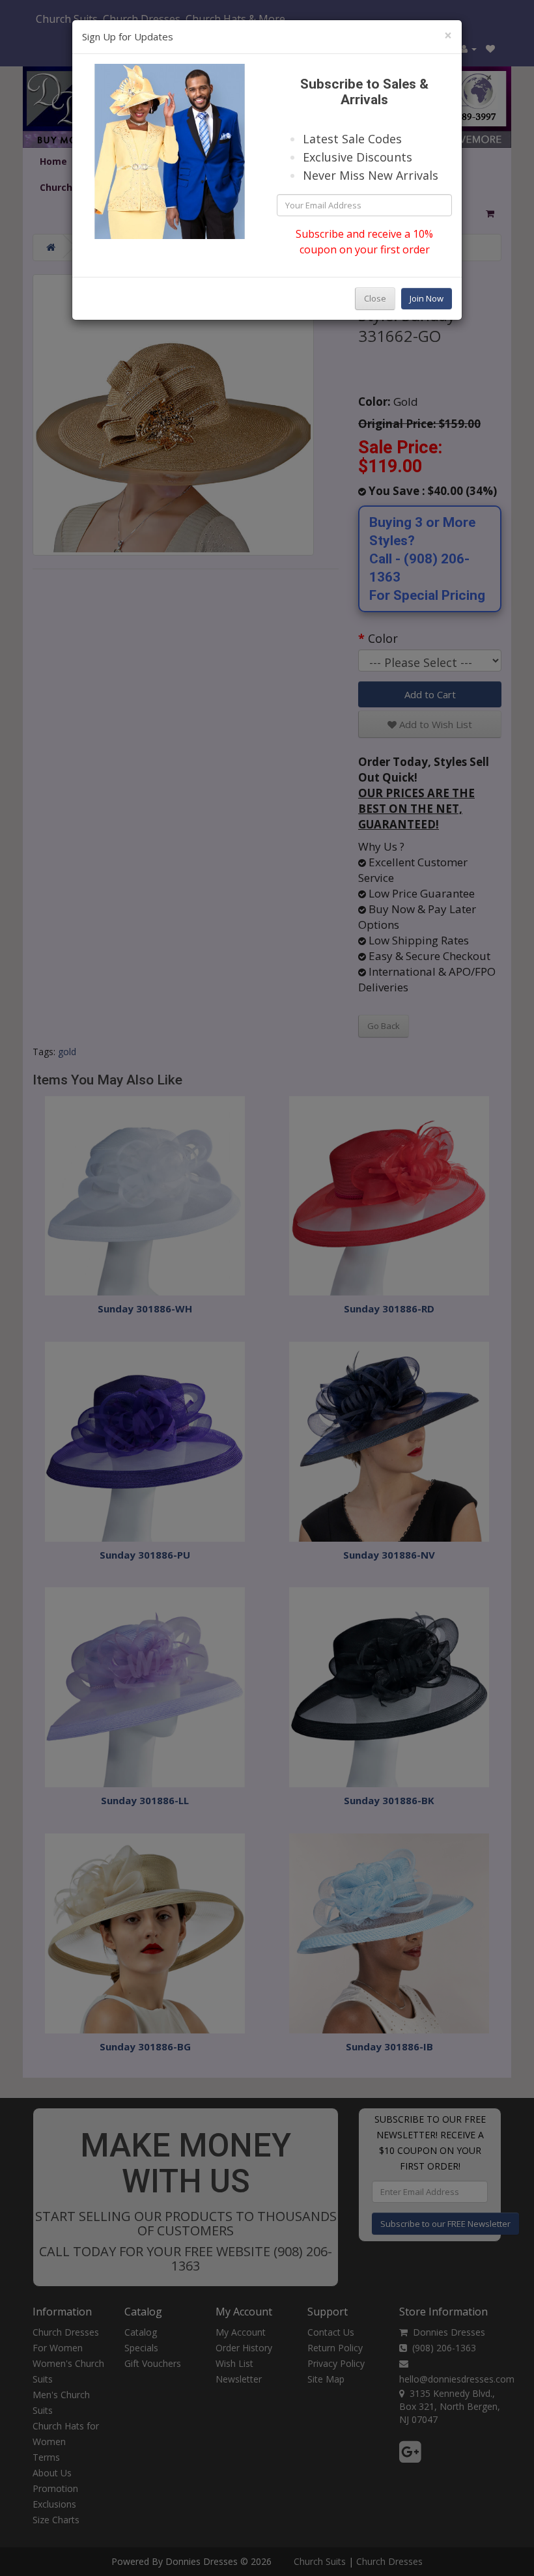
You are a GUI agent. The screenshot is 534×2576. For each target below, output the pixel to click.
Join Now (427, 298)
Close (375, 298)
